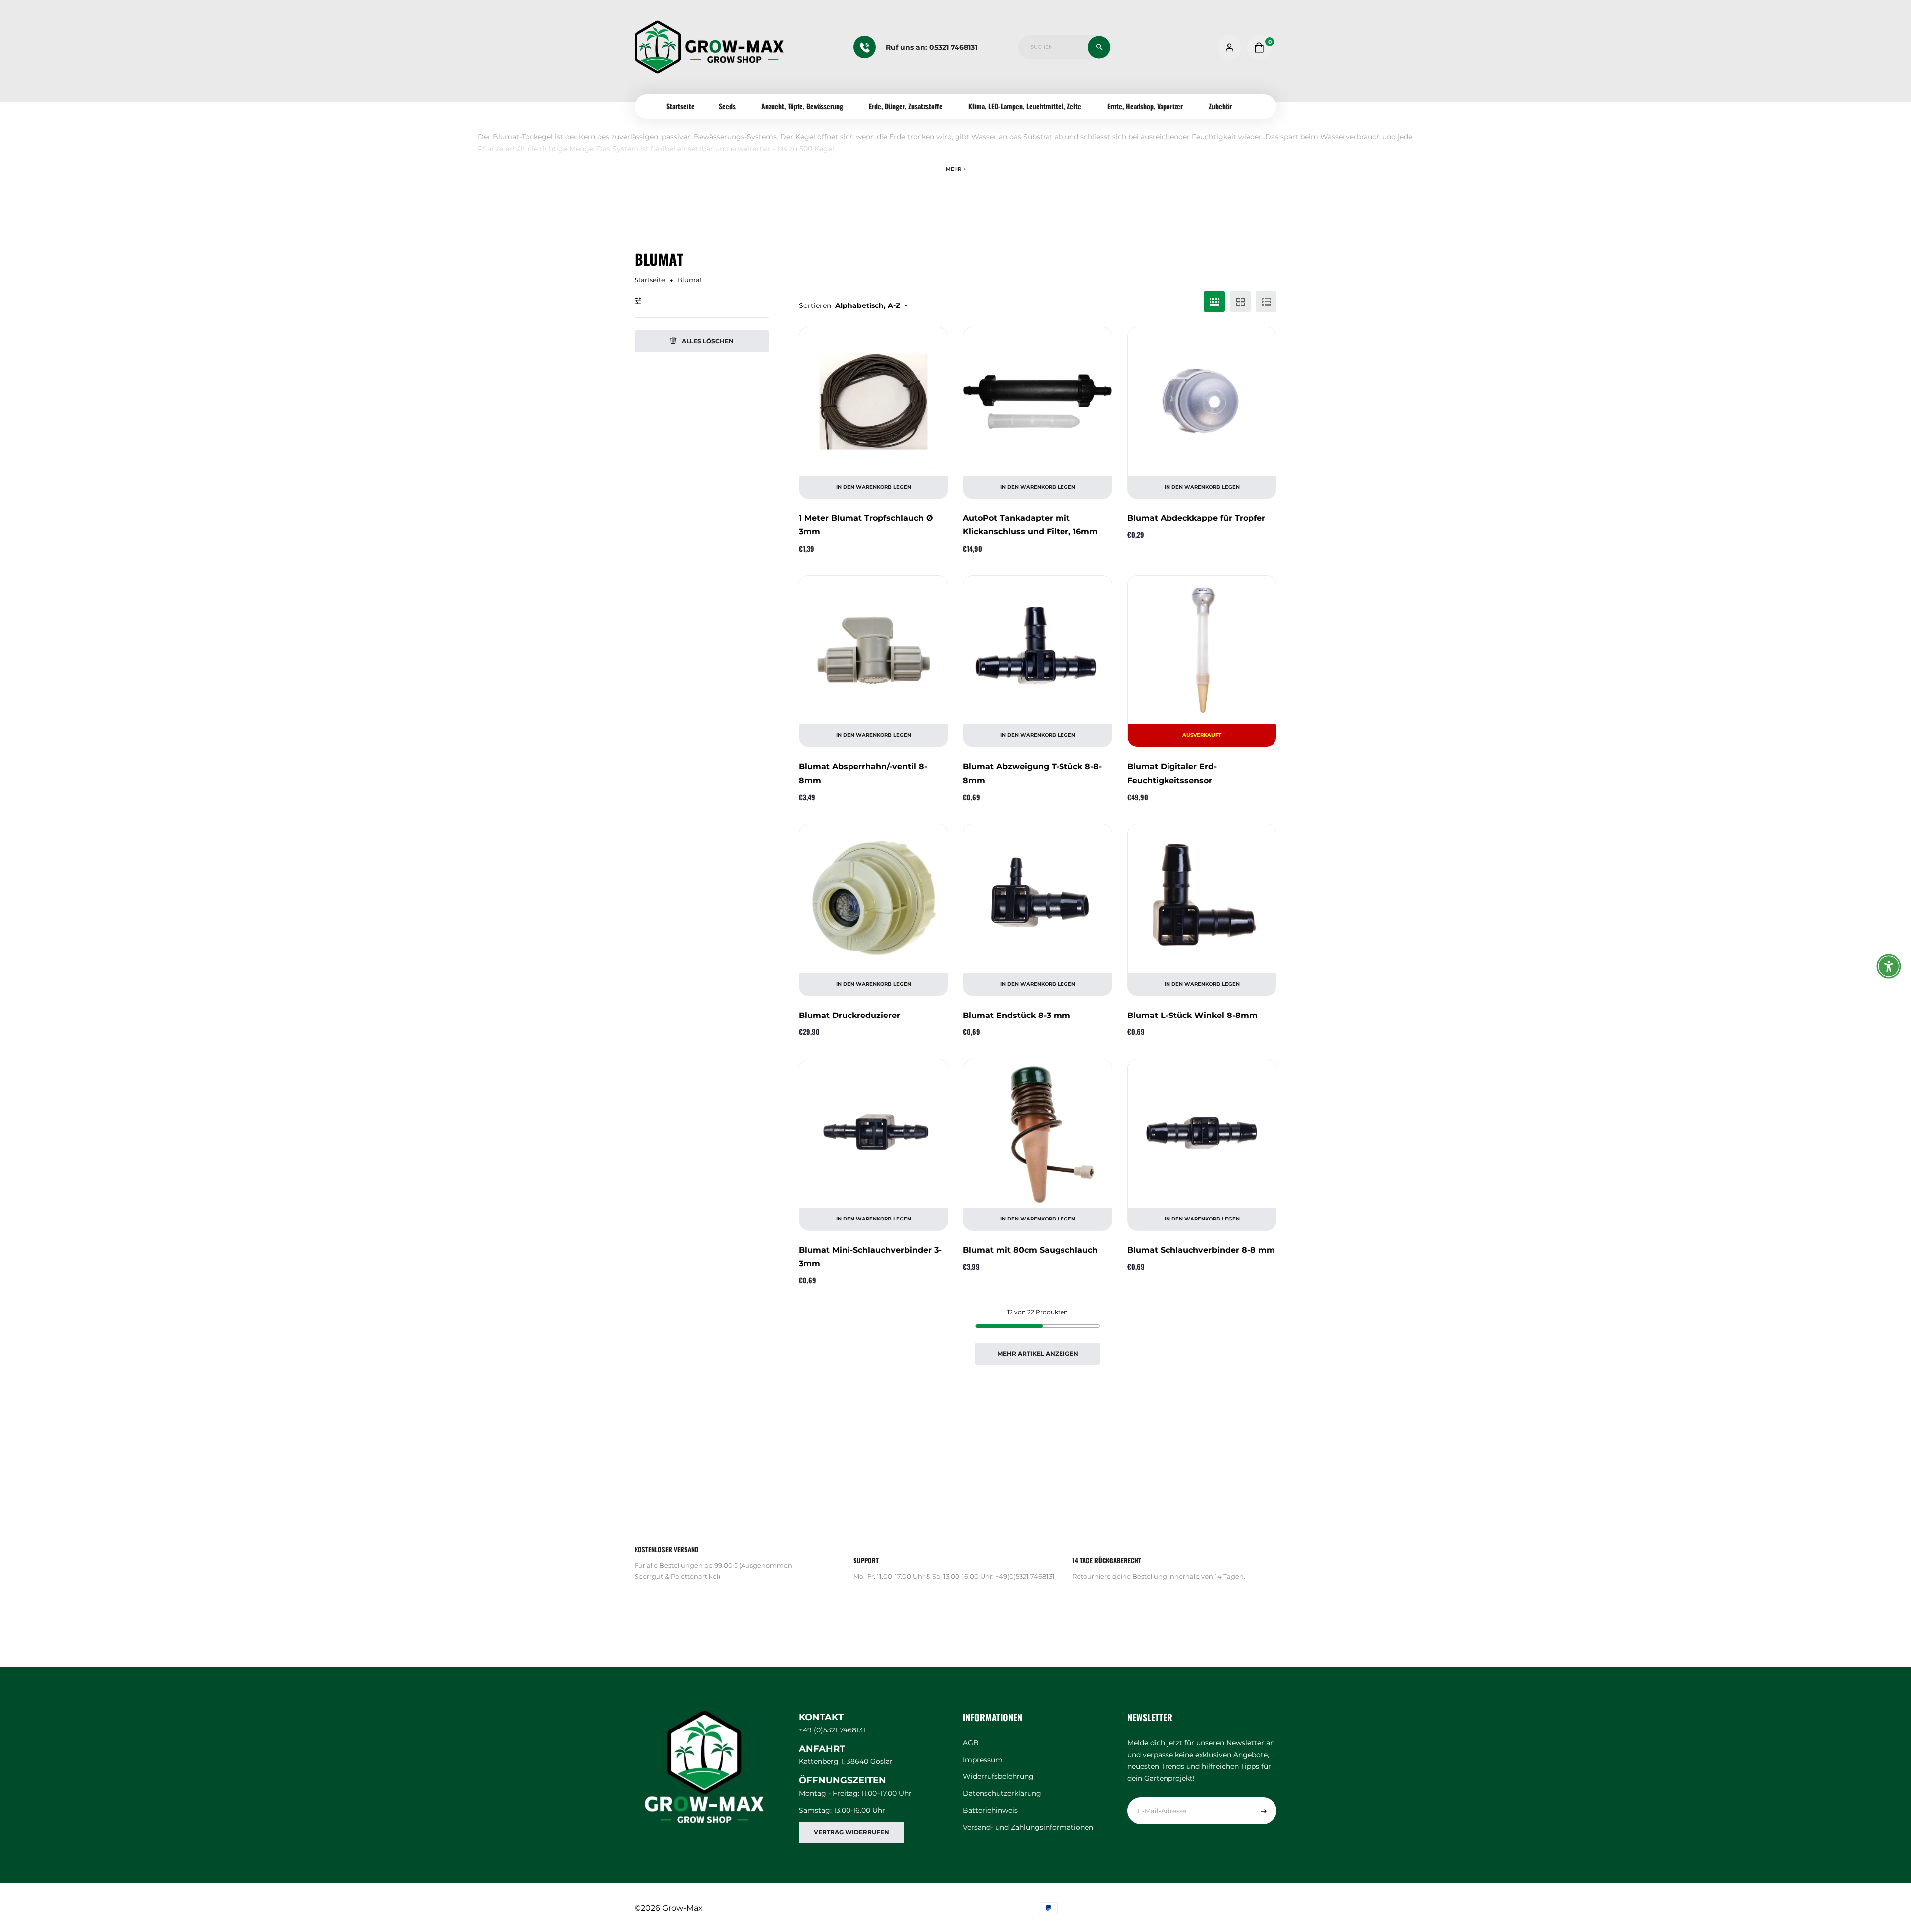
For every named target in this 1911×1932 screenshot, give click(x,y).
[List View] (1266, 302)
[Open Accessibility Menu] (1889, 966)
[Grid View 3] (1214, 302)
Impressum (983, 1760)
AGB (971, 1743)
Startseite (681, 106)
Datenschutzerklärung (1002, 1793)
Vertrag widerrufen (851, 1832)
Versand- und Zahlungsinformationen (1028, 1827)
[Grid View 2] (1240, 302)
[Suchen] (1099, 47)
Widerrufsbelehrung (998, 1776)
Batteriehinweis (990, 1810)
